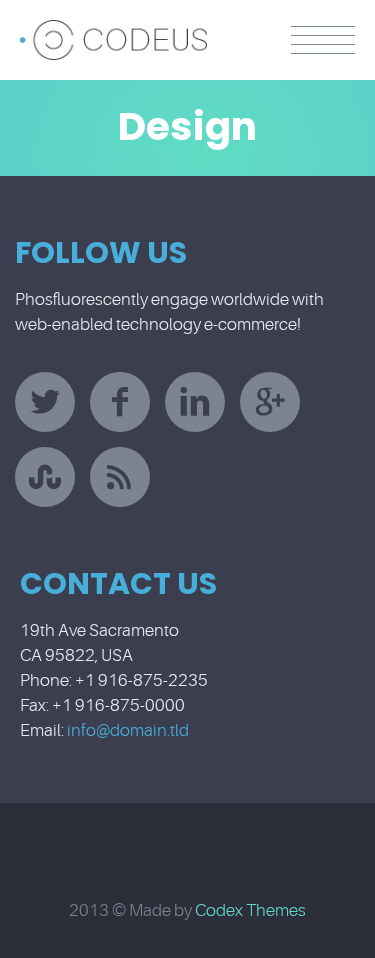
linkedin (195, 402)
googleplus (270, 402)
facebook (120, 402)
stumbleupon (45, 477)
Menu (323, 40)
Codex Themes (250, 910)
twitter (45, 402)
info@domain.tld (128, 730)
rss (120, 477)
